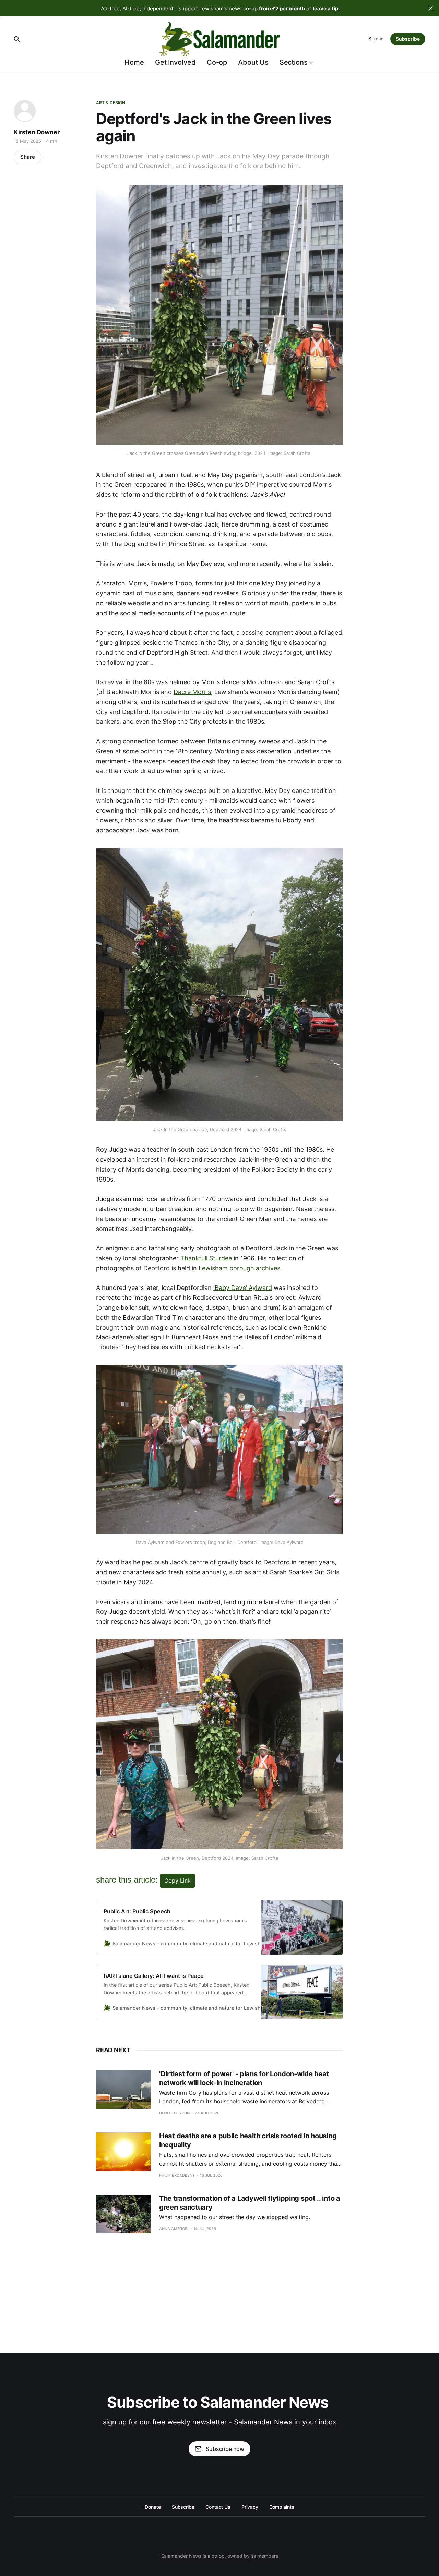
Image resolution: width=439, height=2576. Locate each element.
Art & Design (111, 103)
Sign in (376, 39)
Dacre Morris (192, 692)
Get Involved (175, 62)
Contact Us (218, 2507)
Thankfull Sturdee (206, 1258)
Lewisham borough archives (239, 1268)
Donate (153, 2507)
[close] (431, 8)
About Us (253, 62)
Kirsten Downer (37, 132)
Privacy (250, 2507)
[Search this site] (17, 39)
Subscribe (408, 39)
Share (28, 157)
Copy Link (177, 1880)
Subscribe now (225, 2449)
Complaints (282, 2507)
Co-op (217, 62)
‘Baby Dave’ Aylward (243, 1288)
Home (134, 62)
